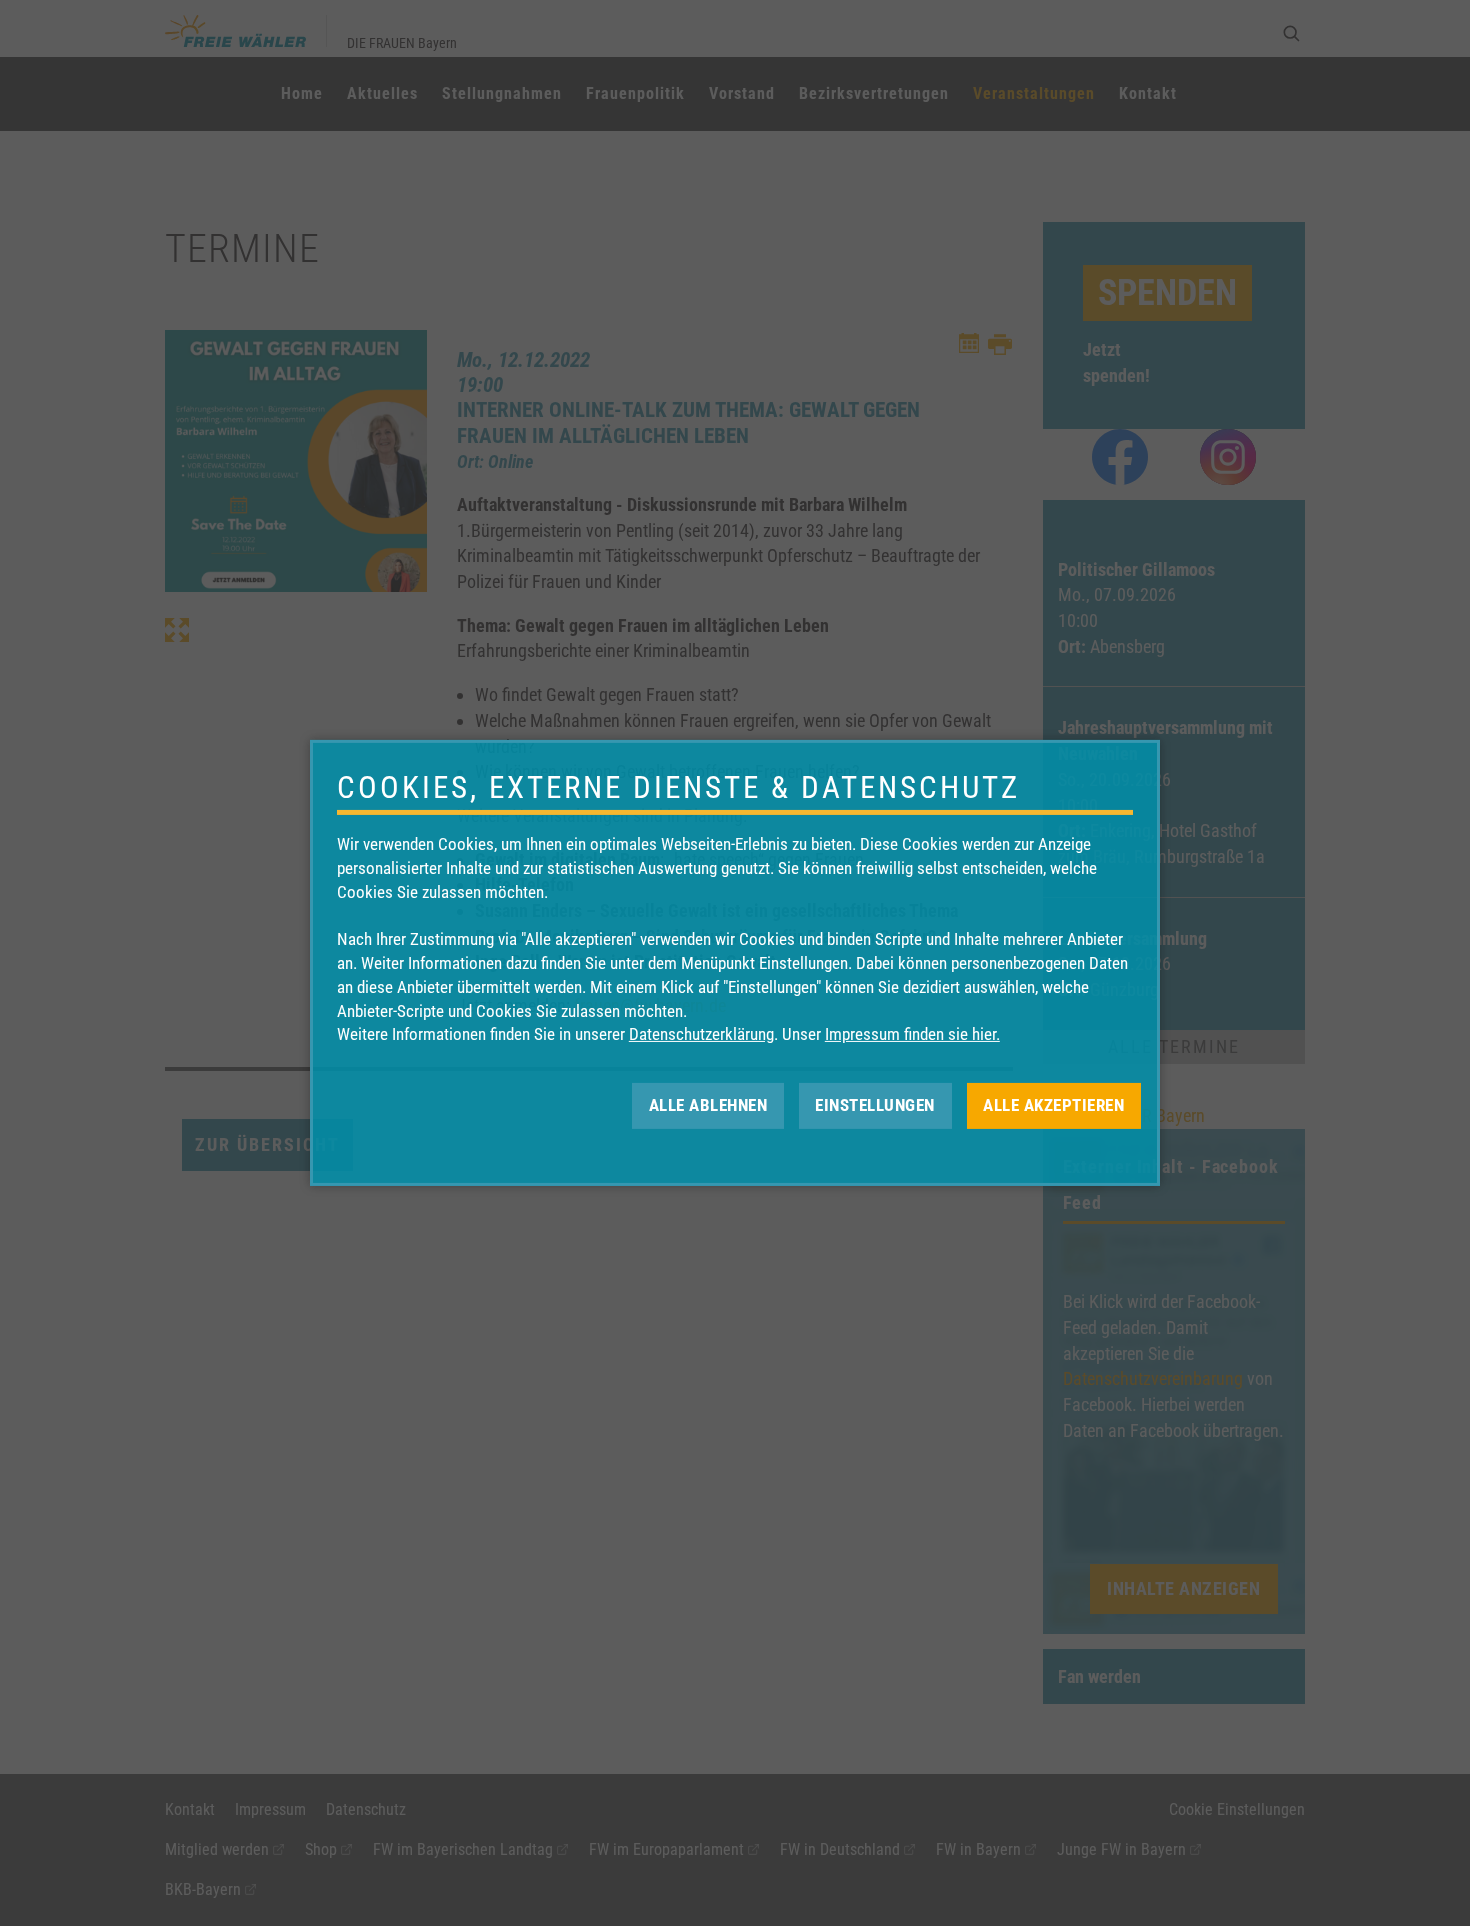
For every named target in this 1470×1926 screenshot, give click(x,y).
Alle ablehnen (708, 1105)
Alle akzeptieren (1053, 1105)
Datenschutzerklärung (701, 1034)
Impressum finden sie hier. (912, 1034)
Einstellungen (875, 1105)
